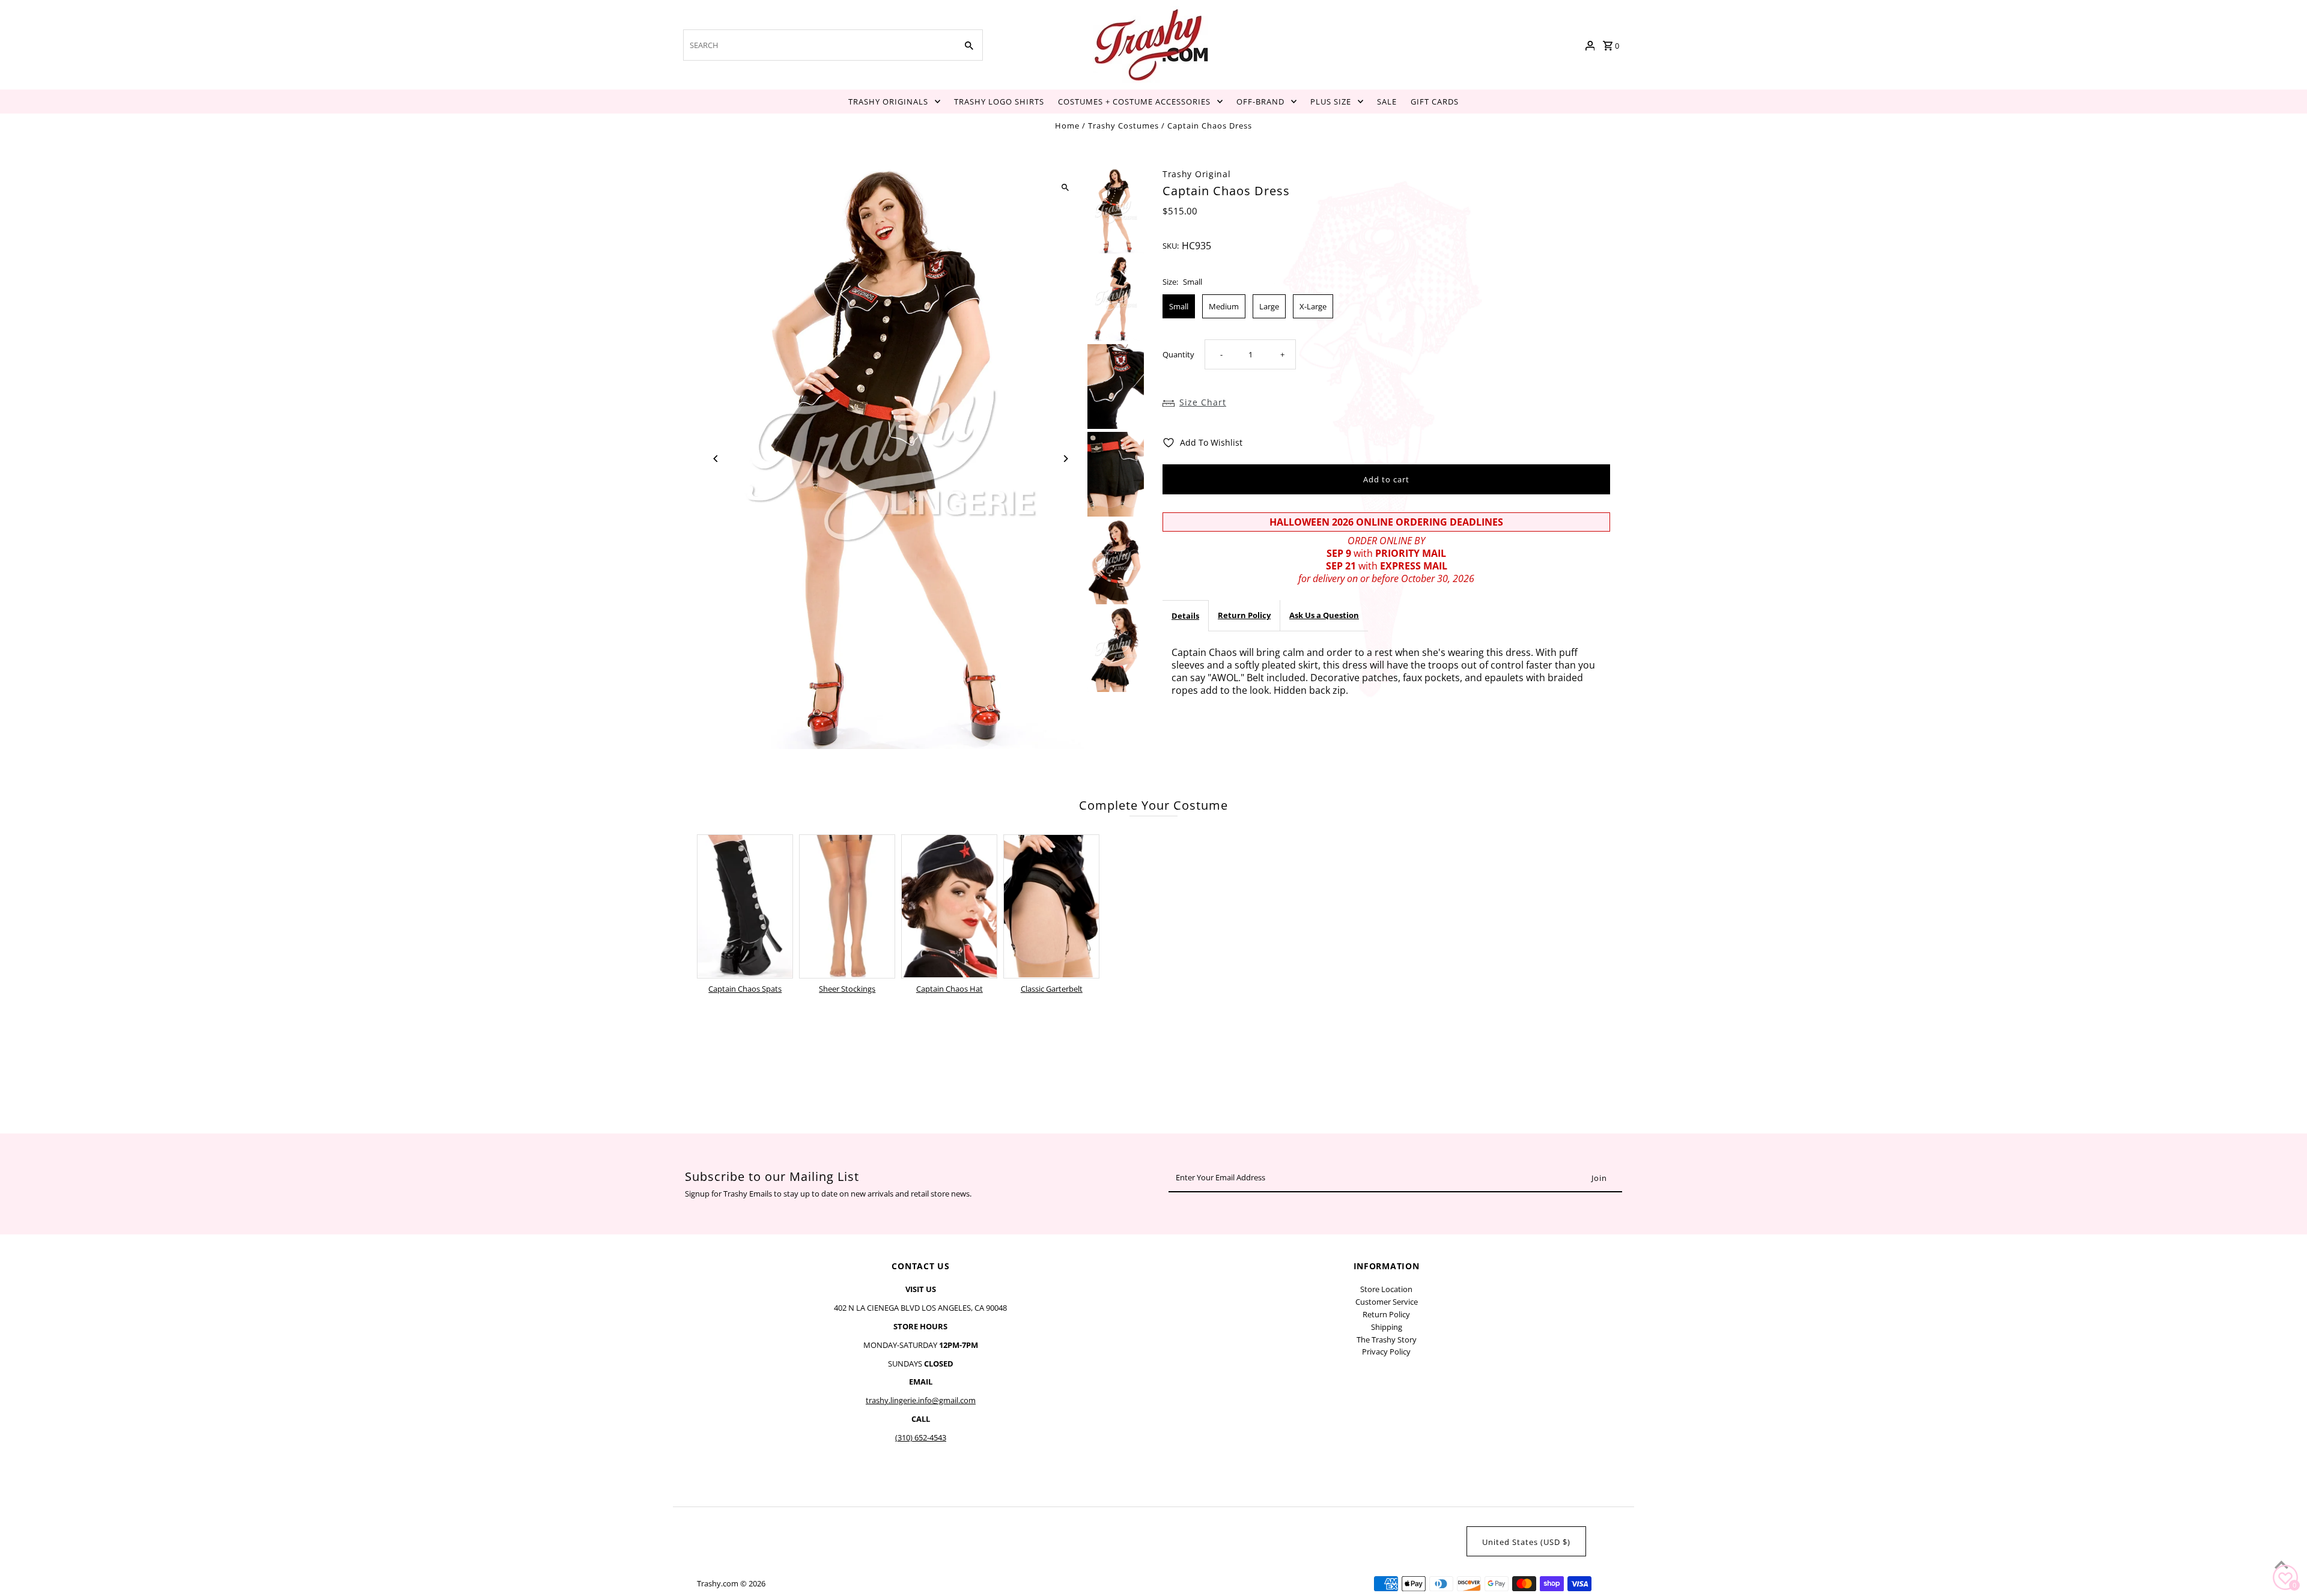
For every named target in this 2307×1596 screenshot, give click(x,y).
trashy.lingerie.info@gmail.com (921, 1400)
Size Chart (1203, 402)
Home (1067, 126)
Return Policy (1244, 615)
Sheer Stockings (847, 989)
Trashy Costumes (1123, 126)
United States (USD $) (1526, 1542)
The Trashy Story (1387, 1340)
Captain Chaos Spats (745, 989)
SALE (1387, 102)
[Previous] (716, 459)
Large (1269, 306)
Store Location (1386, 1289)
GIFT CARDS (1435, 102)
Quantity (1178, 354)
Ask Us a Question (1324, 615)
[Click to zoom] (1065, 188)
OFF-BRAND (1260, 102)
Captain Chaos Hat (950, 989)
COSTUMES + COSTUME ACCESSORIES (1134, 102)
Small (1179, 306)
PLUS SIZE (1331, 102)
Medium (1224, 306)
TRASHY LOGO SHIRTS (999, 102)
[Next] (1065, 459)
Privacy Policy (1386, 1352)
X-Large (1313, 306)
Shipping (1387, 1327)
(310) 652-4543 (921, 1437)
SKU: (1171, 246)
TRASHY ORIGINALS (888, 102)
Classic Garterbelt (1052, 989)
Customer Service (1387, 1302)
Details (1185, 616)
